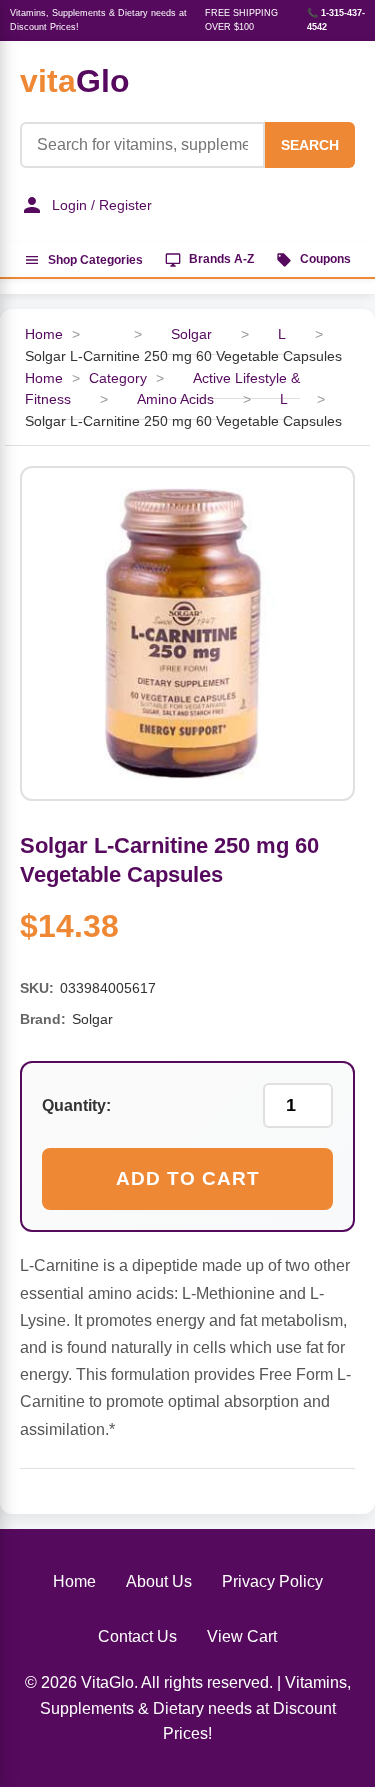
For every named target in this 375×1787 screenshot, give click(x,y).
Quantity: (76, 1105)
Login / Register (102, 205)
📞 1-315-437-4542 (336, 20)
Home (44, 334)
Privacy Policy (272, 1581)
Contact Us (137, 1636)
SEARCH (310, 145)
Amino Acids (175, 399)
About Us (159, 1581)
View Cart (242, 1636)
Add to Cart (188, 1178)
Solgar (191, 334)
